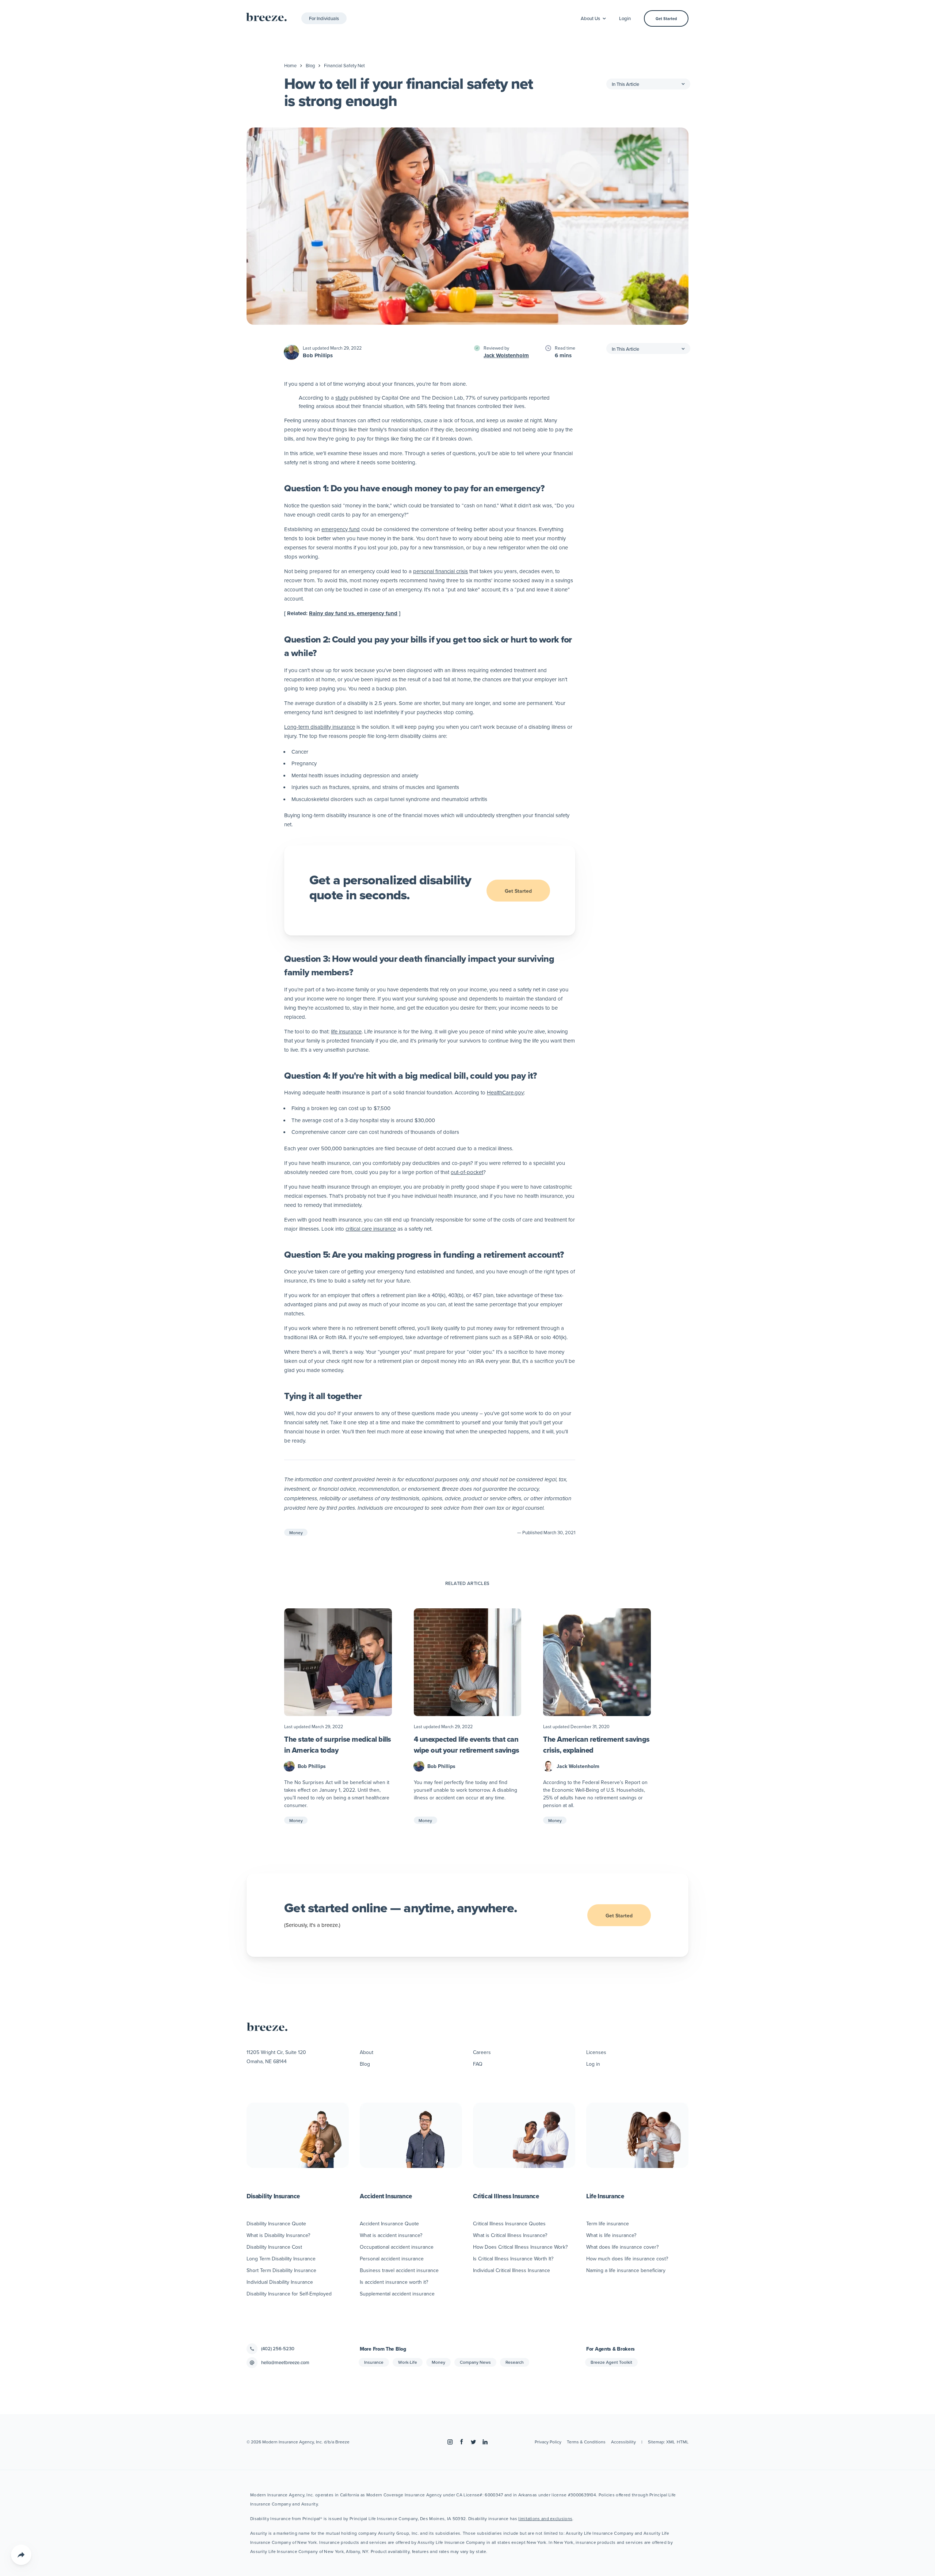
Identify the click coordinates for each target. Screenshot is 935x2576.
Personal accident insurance (392, 2259)
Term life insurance (608, 2223)
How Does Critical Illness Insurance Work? (520, 2247)
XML (671, 2442)
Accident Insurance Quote (389, 2223)
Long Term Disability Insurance (281, 2259)
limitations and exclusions (545, 2518)
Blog (310, 65)
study (342, 398)
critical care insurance (371, 1229)
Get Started (666, 19)
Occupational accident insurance (397, 2247)
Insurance (374, 2362)
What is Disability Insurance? (278, 2235)
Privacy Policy (548, 2442)
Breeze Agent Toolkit (611, 2362)
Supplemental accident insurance (397, 2294)
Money (296, 1533)
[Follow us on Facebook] (462, 2442)
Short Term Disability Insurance (281, 2270)
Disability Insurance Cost (274, 2247)
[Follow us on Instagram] (450, 2442)
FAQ (478, 2064)
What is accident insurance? (391, 2235)
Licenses (596, 2052)
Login (625, 18)
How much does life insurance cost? (627, 2259)
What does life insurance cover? (622, 2247)
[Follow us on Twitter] (473, 2442)
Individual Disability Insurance (280, 2282)
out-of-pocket (467, 1172)
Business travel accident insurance (399, 2270)
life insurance (346, 1031)
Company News (475, 2362)
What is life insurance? (611, 2235)
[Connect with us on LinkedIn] (485, 2442)
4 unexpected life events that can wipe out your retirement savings (467, 1745)
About (367, 2052)
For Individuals (324, 18)
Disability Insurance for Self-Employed (289, 2294)
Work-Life (408, 2362)
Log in (593, 2064)
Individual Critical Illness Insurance (512, 2270)
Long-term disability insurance (320, 727)
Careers (482, 2052)
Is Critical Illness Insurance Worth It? (513, 2259)
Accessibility (623, 2442)
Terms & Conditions (586, 2442)
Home (290, 65)
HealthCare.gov (505, 1092)
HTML (683, 2442)
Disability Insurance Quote (276, 2223)
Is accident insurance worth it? (394, 2282)
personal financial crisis (440, 571)
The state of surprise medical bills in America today (338, 1745)
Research (515, 2362)
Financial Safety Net (344, 65)
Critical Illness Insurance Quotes (509, 2223)
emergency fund (341, 529)
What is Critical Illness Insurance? (510, 2235)
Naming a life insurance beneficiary (626, 2270)
